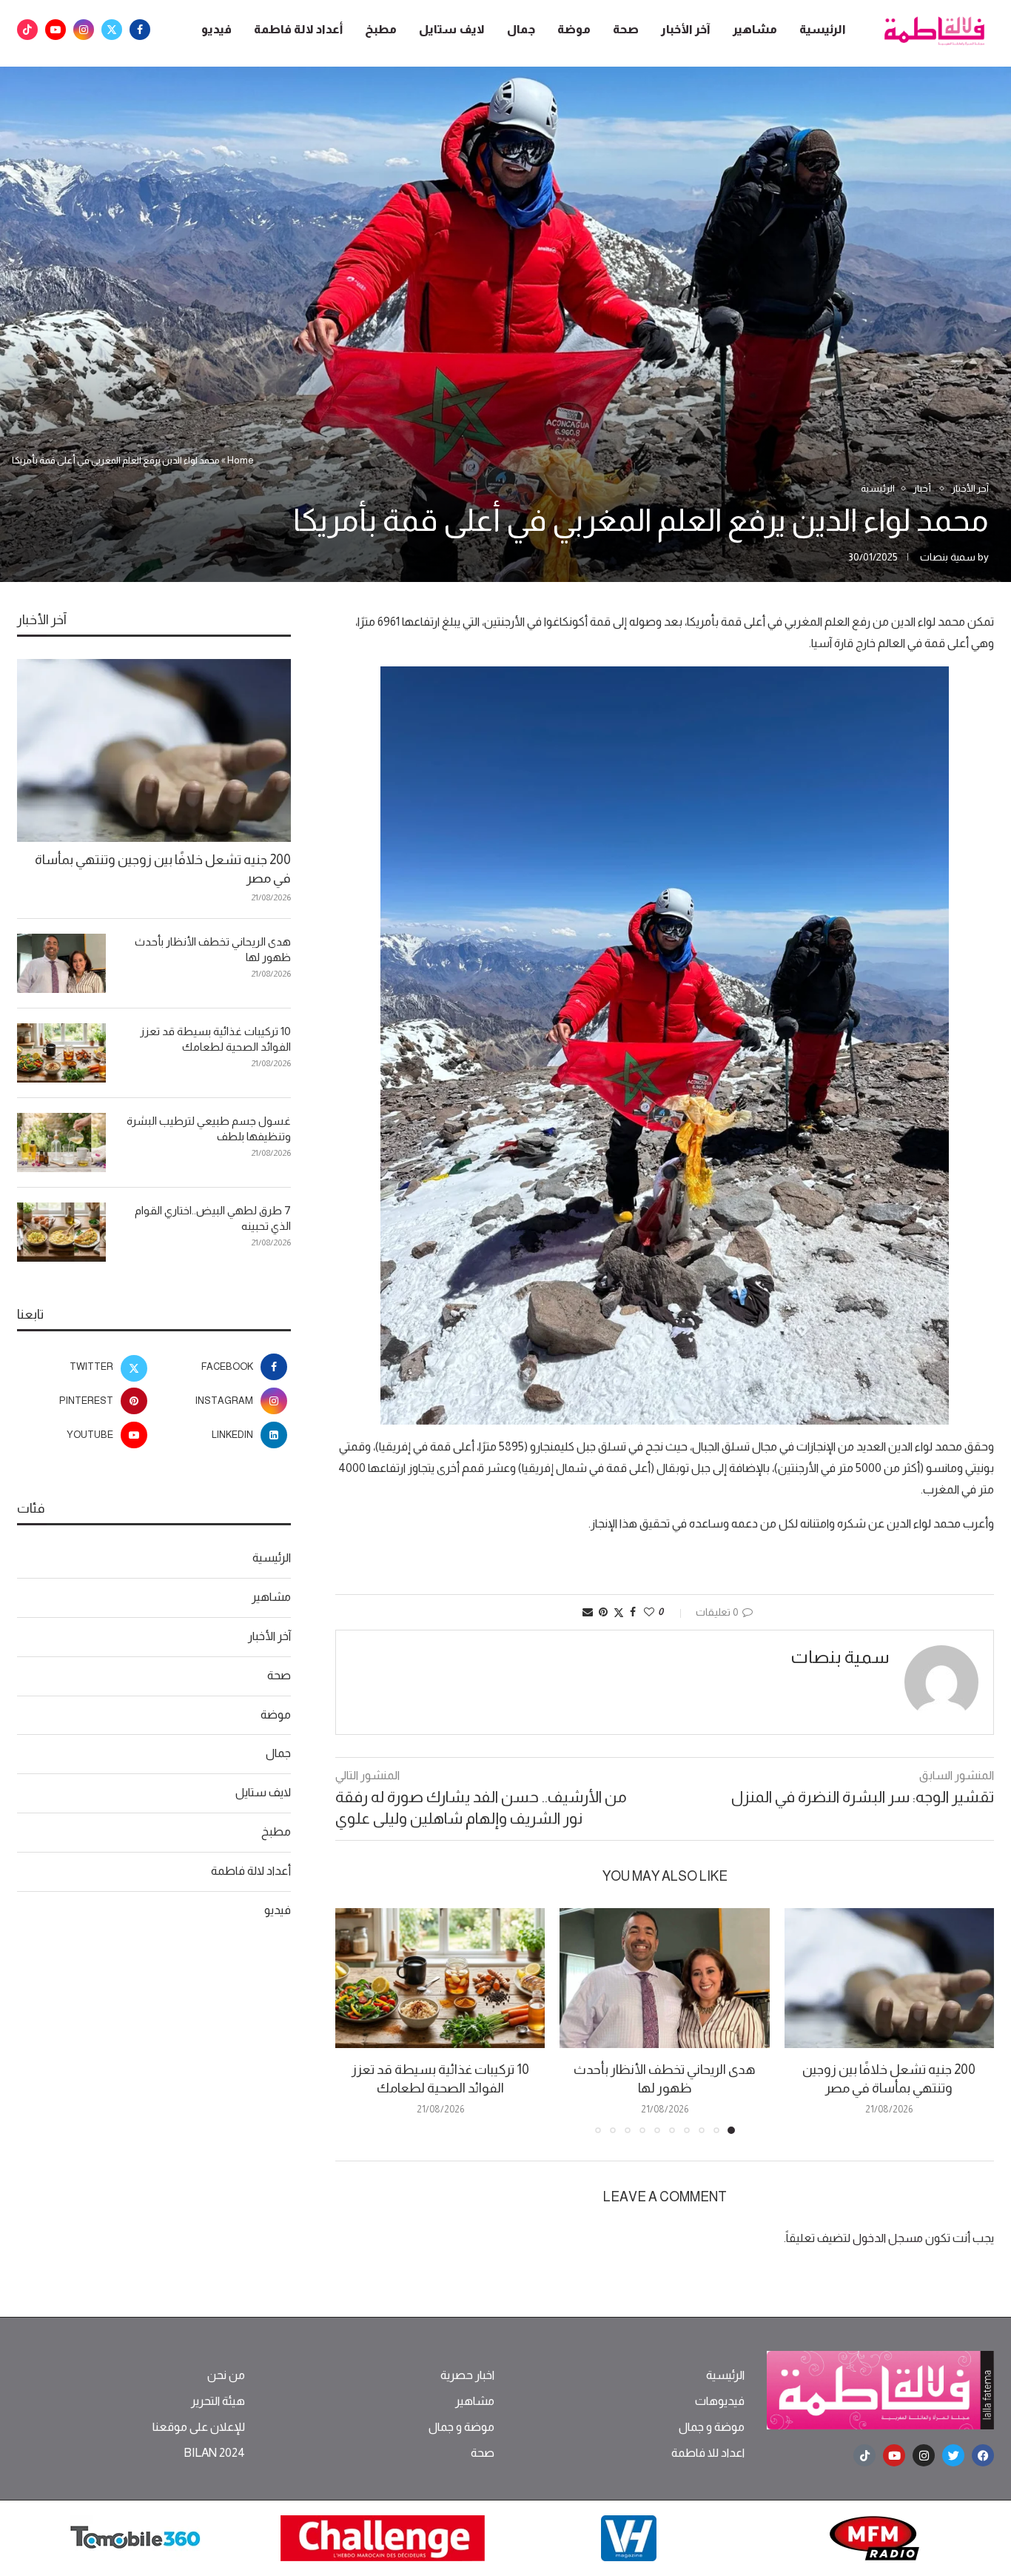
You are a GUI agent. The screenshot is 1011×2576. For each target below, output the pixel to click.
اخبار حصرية (467, 2375)
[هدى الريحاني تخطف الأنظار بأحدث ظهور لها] (664, 1978)
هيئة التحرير (218, 2401)
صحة (626, 29)
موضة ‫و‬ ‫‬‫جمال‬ (712, 2427)
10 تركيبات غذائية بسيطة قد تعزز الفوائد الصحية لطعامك (215, 1039)
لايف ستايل (452, 29)
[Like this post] (649, 1612)
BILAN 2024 (214, 2453)
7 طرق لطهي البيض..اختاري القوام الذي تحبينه (213, 1218)
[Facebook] (140, 30)
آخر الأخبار (686, 29)
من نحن (226, 2375)
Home (241, 460)
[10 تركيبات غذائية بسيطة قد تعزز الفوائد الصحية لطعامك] (440, 1978)
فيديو (216, 29)
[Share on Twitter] (619, 1612)
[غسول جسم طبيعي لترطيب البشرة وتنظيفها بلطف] (61, 1143)
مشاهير (755, 29)
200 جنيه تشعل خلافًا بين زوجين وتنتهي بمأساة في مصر (163, 869)
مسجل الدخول (888, 2238)
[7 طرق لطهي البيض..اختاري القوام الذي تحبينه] (61, 1232)
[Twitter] (112, 30)
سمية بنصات (948, 557)
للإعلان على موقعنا (199, 2427)
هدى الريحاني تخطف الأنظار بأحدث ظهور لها (213, 949)
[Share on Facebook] (633, 1612)
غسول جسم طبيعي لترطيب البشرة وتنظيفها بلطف (209, 1128)
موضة (574, 29)
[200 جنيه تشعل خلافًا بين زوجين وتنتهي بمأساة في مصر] (889, 1978)
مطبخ (381, 29)
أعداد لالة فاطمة (298, 29)
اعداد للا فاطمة (708, 2453)
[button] (355, 2020)
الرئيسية (823, 29)
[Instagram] (84, 30)
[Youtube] (56, 30)
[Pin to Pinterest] (603, 1612)
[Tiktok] (27, 30)
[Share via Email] (588, 1612)
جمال (521, 29)
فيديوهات (720, 2401)
